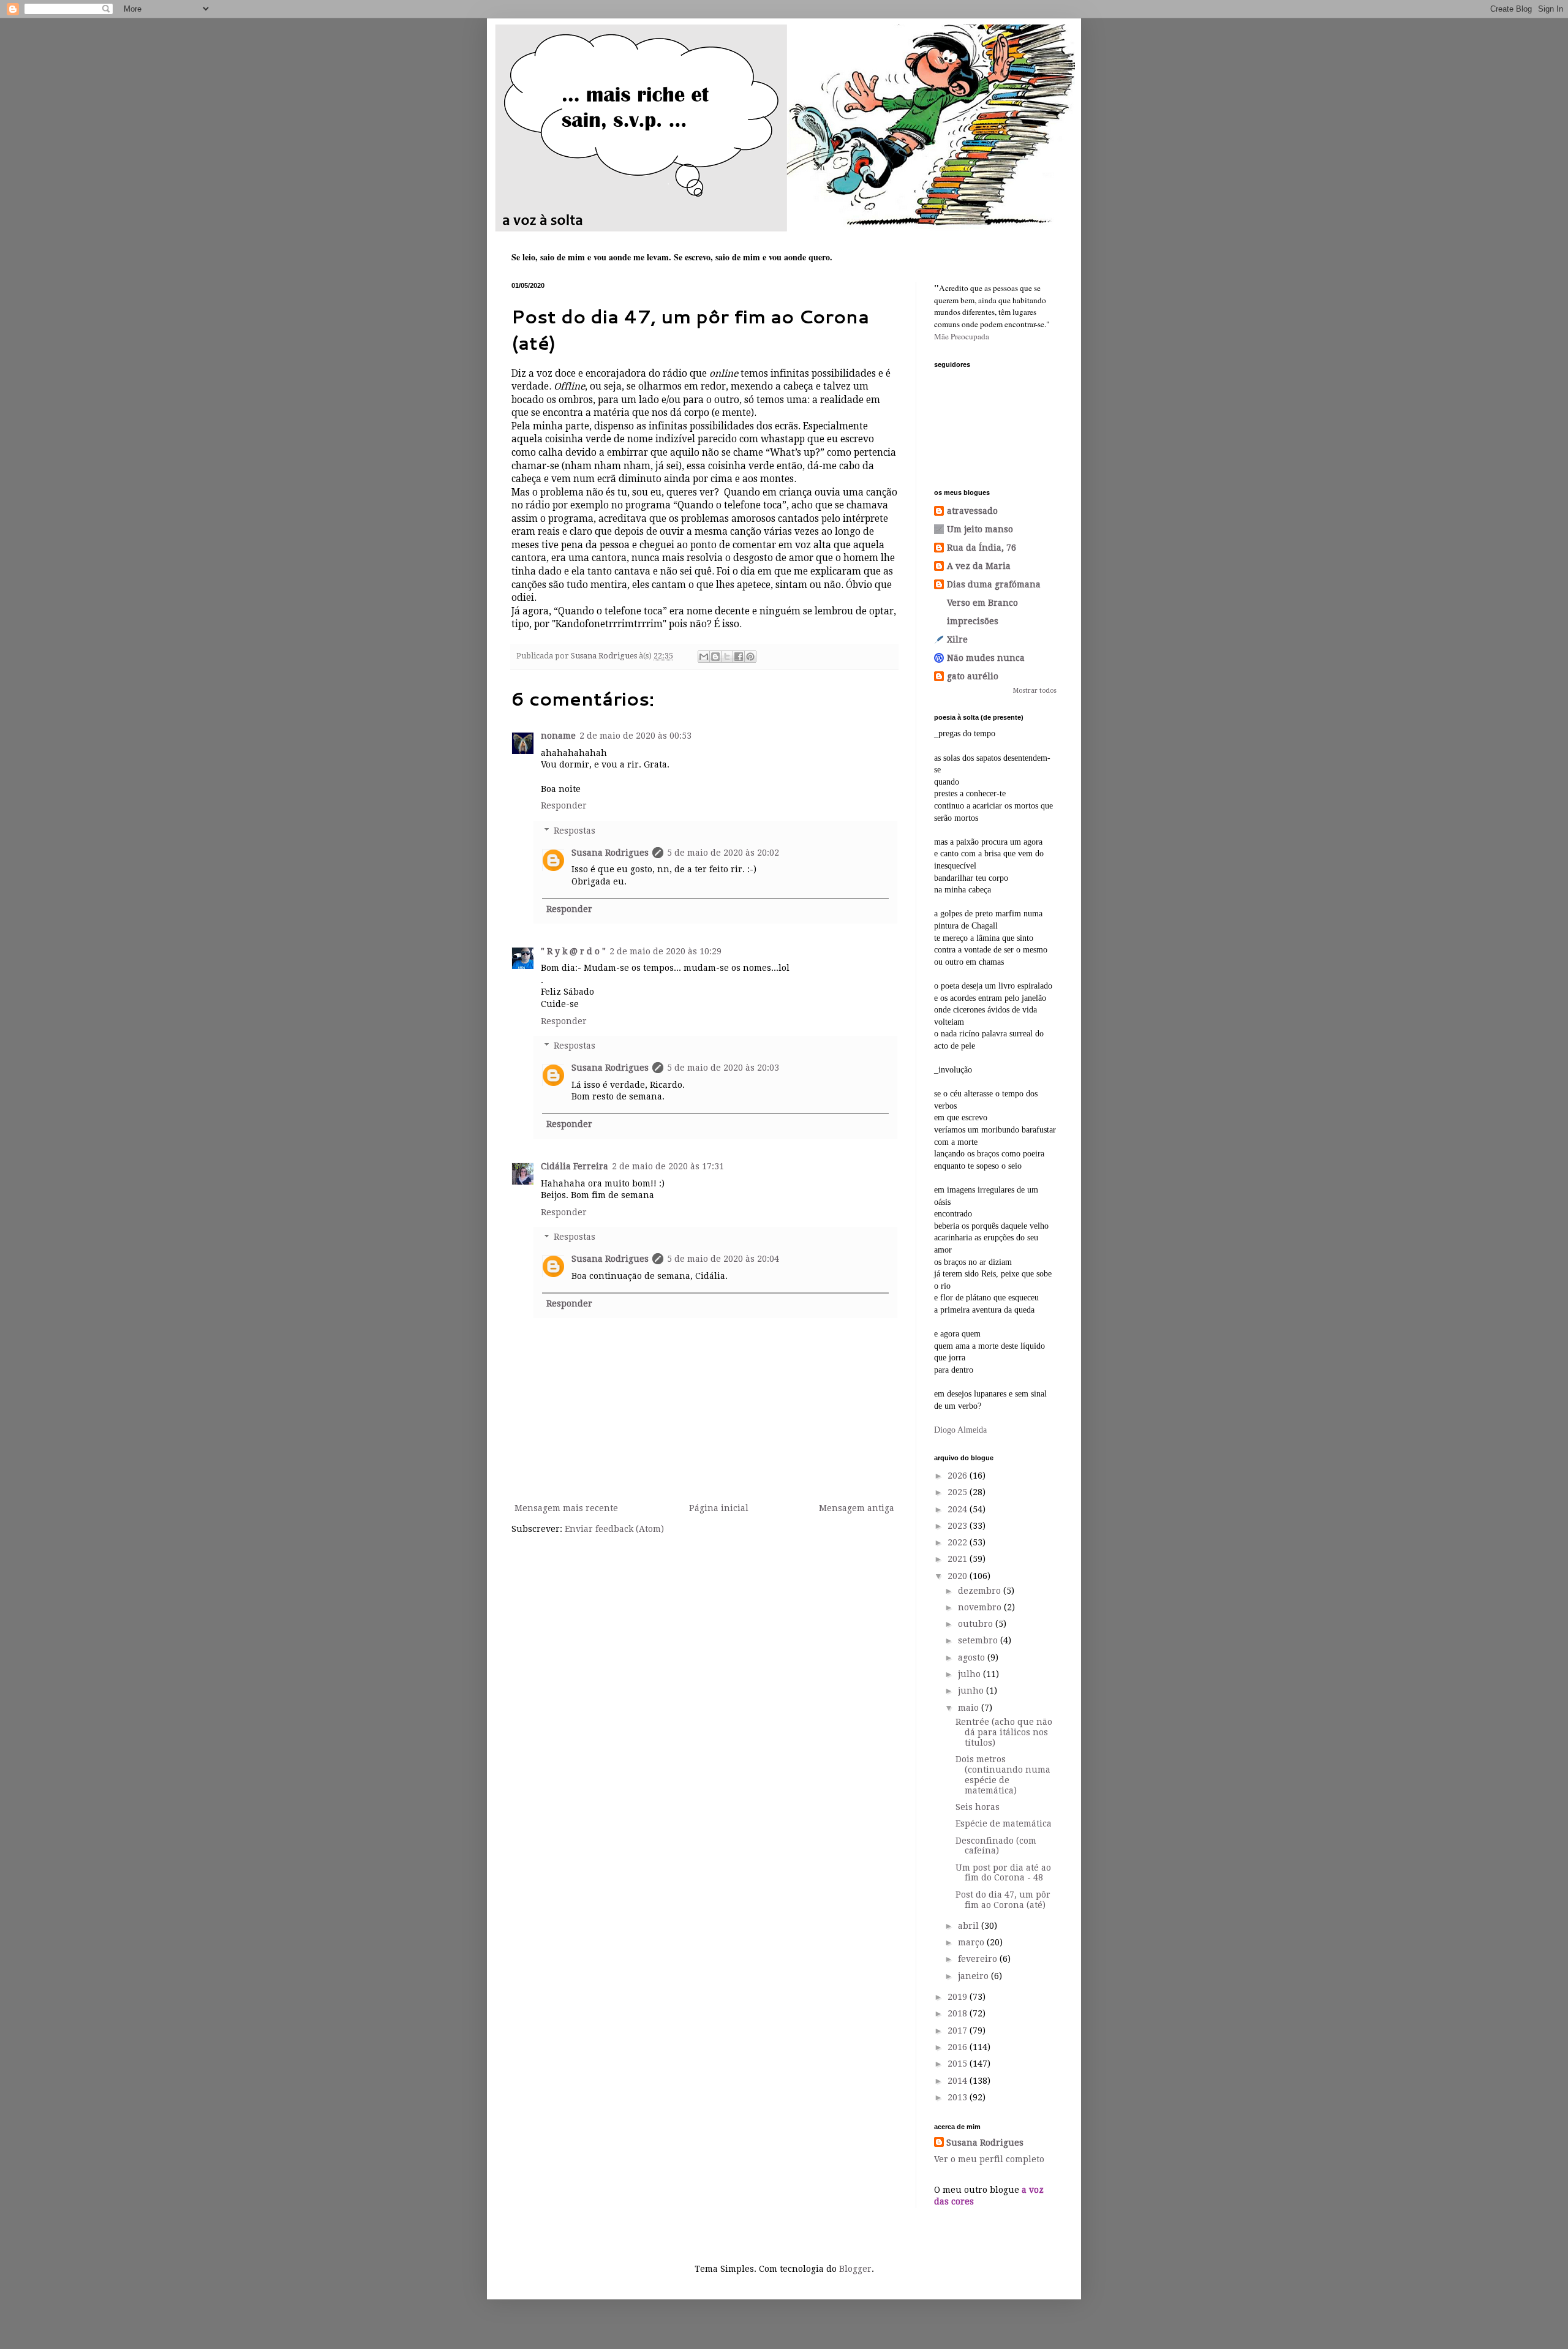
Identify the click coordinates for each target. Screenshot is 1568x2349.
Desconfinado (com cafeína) (996, 1846)
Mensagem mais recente (566, 1508)
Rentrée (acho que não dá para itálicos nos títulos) (1004, 1732)
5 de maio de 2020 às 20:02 (723, 853)
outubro (977, 1624)
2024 (959, 1509)
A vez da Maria (979, 566)
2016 (959, 2047)
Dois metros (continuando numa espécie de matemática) (1003, 1774)
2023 (959, 1526)
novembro (981, 1607)
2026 (959, 1476)
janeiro (974, 1976)
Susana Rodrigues (610, 853)
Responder (564, 805)
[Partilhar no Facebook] (739, 657)
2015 (959, 2064)
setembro (979, 1640)
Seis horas (978, 1807)
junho (972, 1691)
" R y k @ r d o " (573, 951)
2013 (959, 2097)
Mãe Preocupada (962, 336)
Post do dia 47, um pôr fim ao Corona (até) (1003, 1900)
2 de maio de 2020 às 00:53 (635, 736)
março (972, 1942)
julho (971, 1674)
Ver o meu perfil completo (989, 2159)
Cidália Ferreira (575, 1166)
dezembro (981, 1591)
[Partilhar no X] (727, 657)
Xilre (957, 639)
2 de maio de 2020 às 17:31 (668, 1166)
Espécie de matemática (1004, 1823)
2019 (959, 1997)
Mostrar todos (1035, 691)
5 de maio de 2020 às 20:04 (723, 1259)
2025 (959, 1492)
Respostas (575, 831)
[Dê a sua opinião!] (715, 657)
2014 (959, 2081)
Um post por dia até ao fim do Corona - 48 (1003, 1873)
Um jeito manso (980, 529)
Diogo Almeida (960, 1430)
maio (970, 1708)
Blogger (855, 2269)
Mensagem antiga (857, 1508)
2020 (959, 1576)
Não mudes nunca (986, 658)
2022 (959, 1542)
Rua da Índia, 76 (982, 548)
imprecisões (973, 621)
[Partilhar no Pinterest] (750, 657)
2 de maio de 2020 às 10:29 (665, 951)
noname (558, 736)
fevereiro (979, 1959)
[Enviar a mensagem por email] (704, 657)
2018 (959, 2013)
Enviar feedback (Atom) (614, 1529)
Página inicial (719, 1508)
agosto (973, 1657)
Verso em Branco (982, 603)
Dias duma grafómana (994, 584)
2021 (959, 1559)
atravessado (972, 511)
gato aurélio (973, 676)
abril (970, 1926)
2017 (959, 2030)
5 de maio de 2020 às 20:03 (723, 1068)
